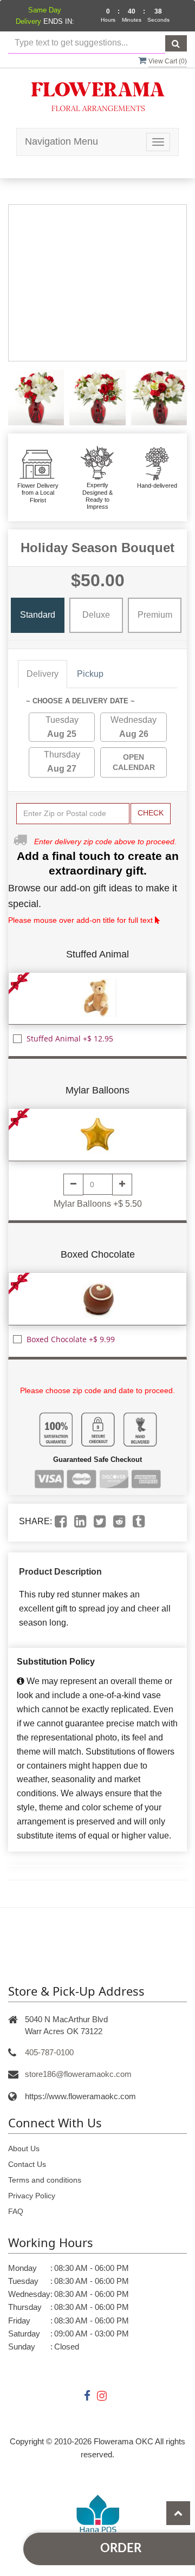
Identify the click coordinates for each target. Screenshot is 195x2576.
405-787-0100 (49, 2052)
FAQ (16, 2211)
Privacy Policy (32, 2196)
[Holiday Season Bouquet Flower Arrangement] (36, 397)
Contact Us (27, 2164)
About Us (24, 2148)
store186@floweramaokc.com (78, 2074)
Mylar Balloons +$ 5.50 (98, 1204)
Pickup (90, 674)
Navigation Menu (61, 141)
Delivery (43, 674)
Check (151, 813)
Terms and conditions (45, 2180)
